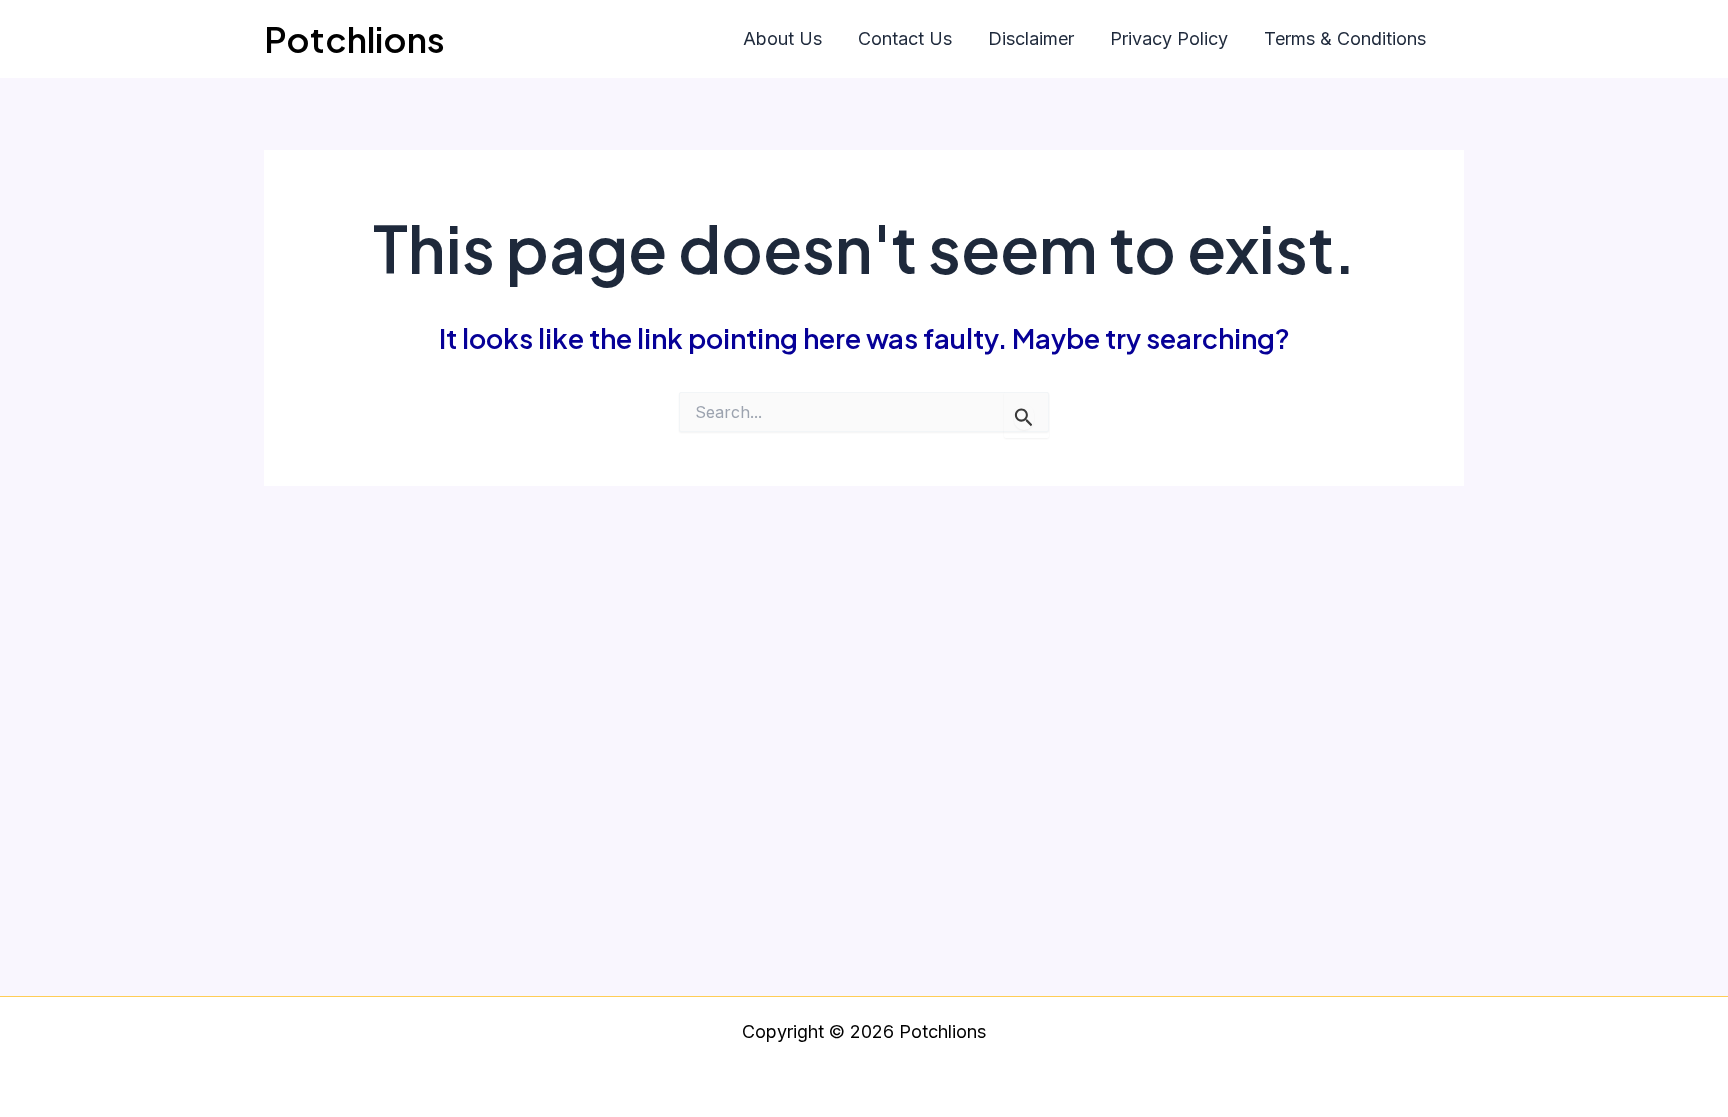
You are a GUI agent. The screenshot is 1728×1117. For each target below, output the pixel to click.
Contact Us (905, 38)
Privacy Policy (1169, 38)
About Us (782, 38)
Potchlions (354, 39)
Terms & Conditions (1345, 38)
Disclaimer (1031, 38)
